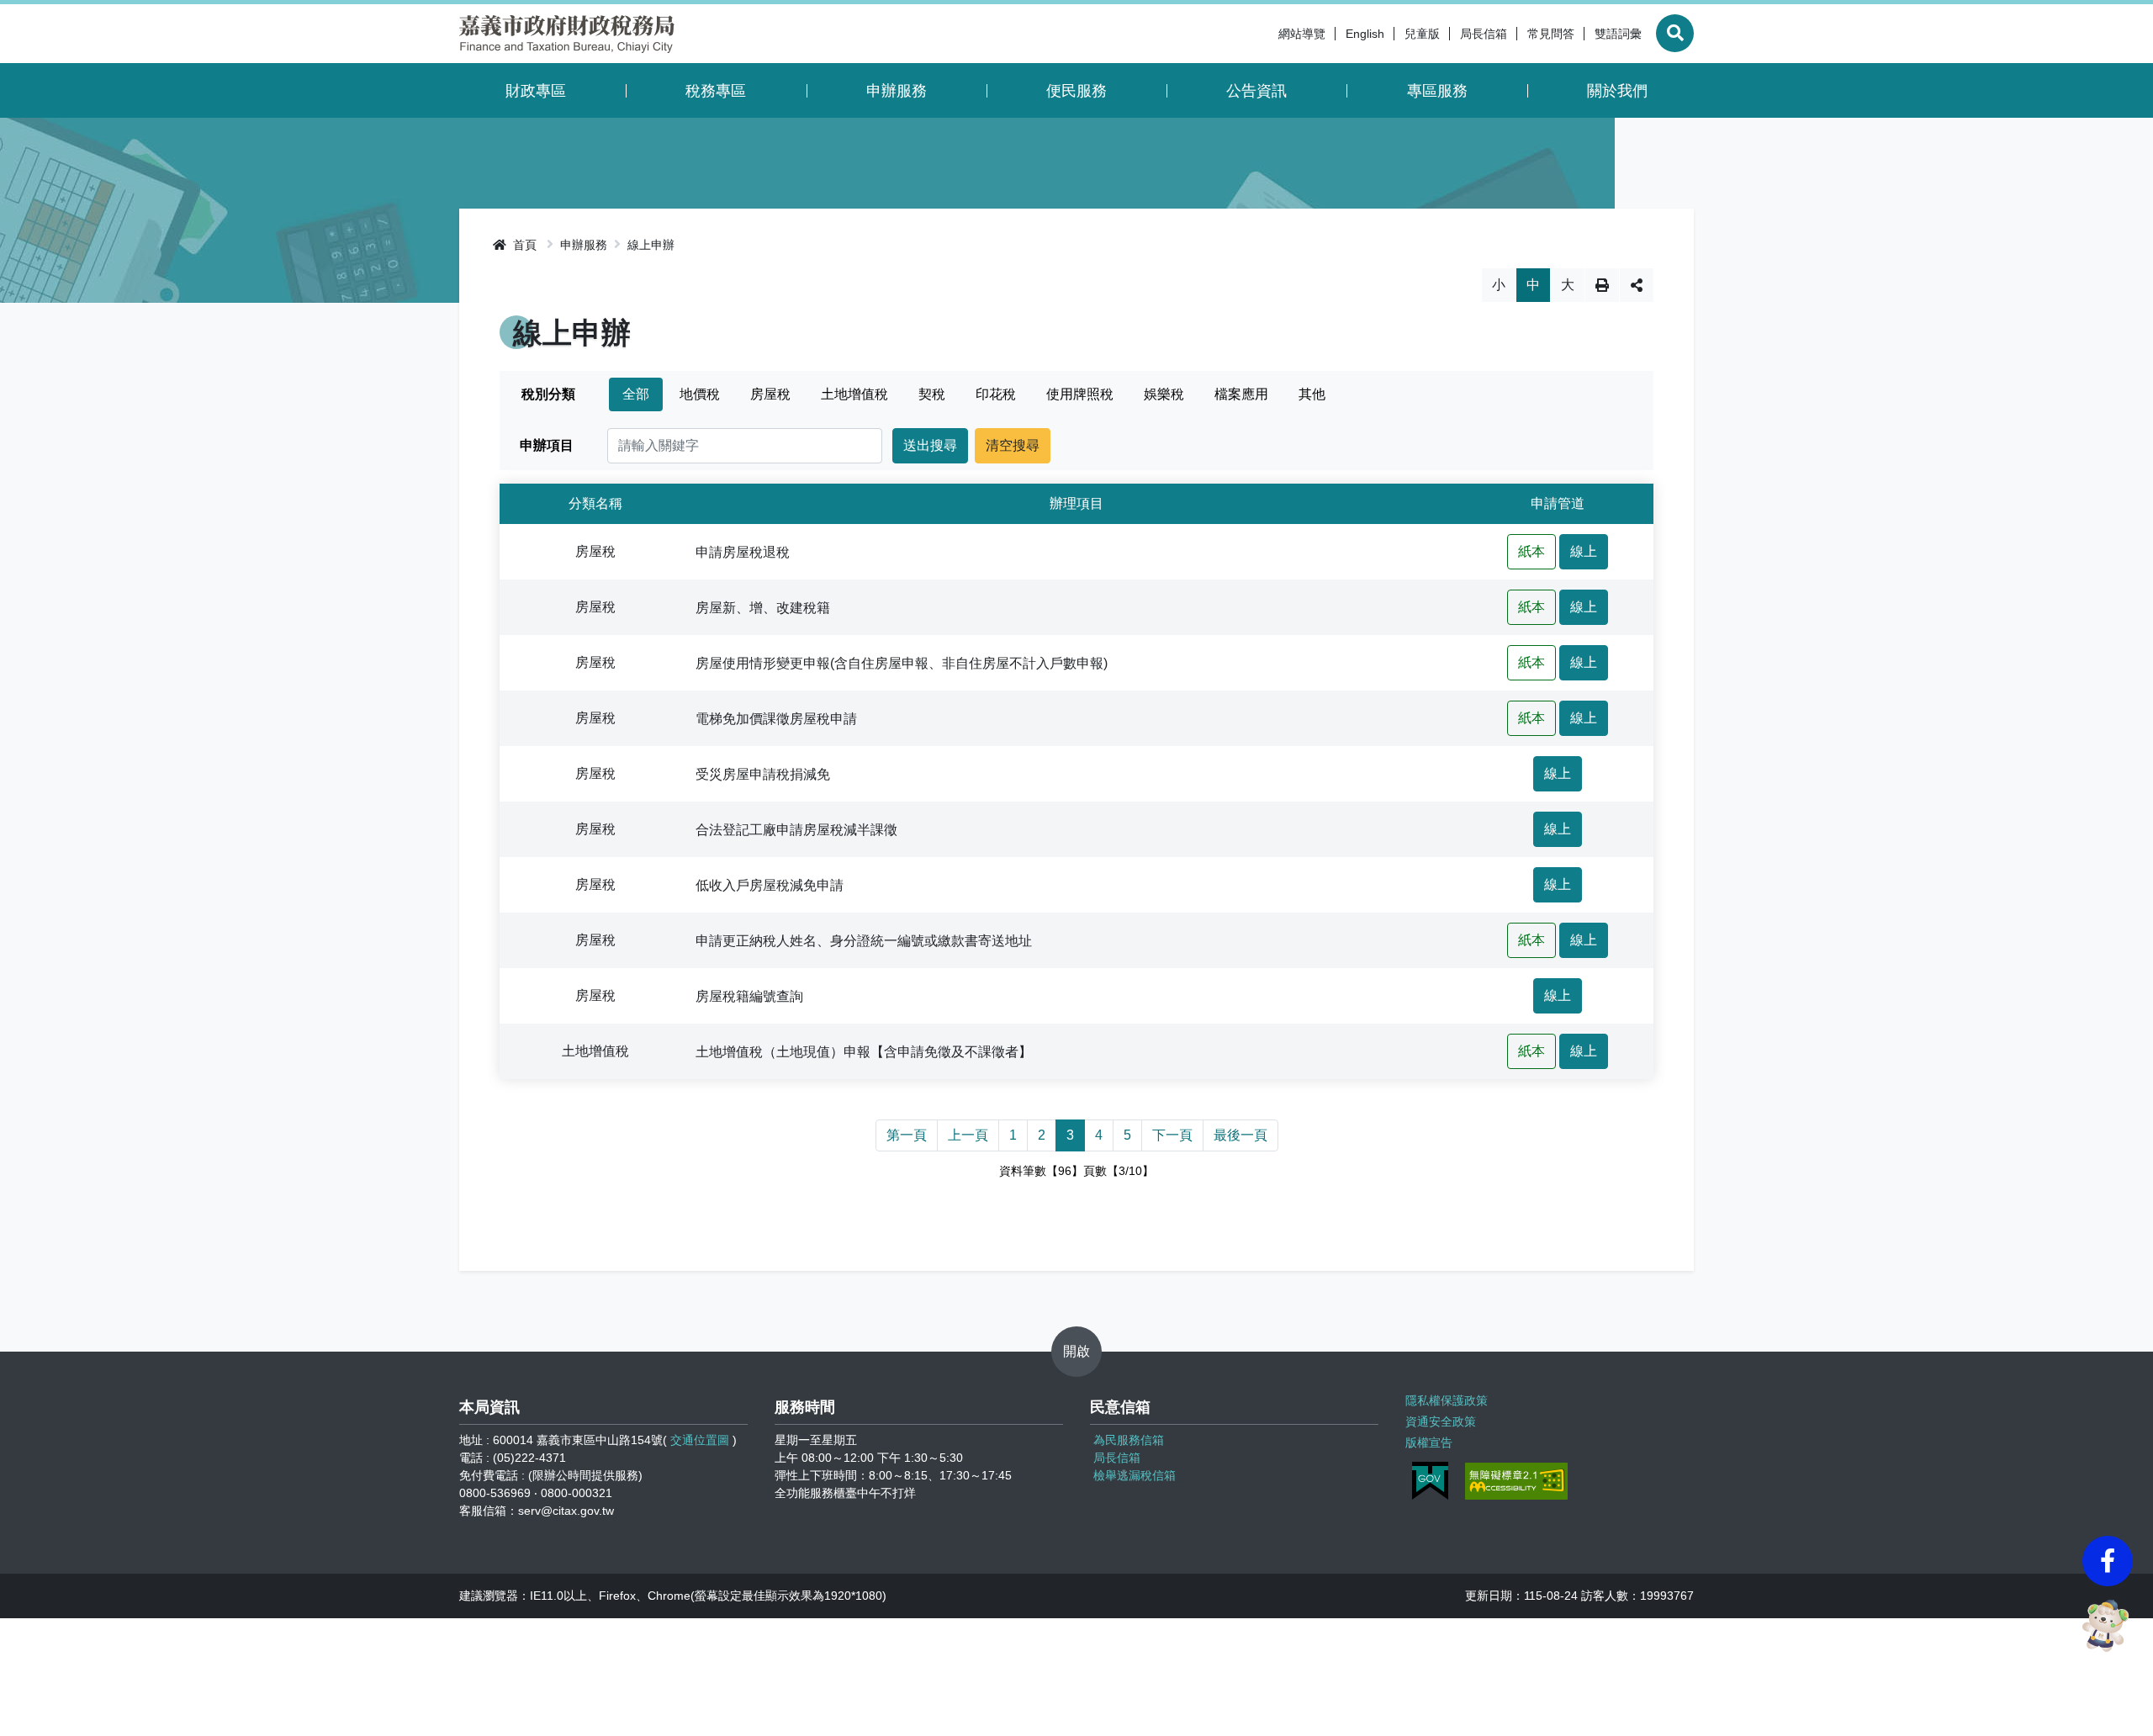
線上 (1584, 551)
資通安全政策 (1441, 1421)
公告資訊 (1256, 91)
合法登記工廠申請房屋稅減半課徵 (796, 829)
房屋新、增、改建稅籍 (763, 607)
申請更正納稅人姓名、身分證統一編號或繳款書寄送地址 (864, 940)
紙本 (1531, 551)
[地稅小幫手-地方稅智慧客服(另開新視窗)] (2108, 1626)
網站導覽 (1302, 34)
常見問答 (1551, 34)
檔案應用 (1241, 394)
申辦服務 (897, 91)
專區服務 (1437, 91)
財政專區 (536, 91)
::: (1263, 34)
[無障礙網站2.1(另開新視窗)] (1516, 1481)
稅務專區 (716, 91)
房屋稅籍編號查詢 (749, 995)
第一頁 (907, 1135)
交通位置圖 (700, 1440)
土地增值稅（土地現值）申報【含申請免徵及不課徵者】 (864, 1051)
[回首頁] (567, 34)
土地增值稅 (854, 394)
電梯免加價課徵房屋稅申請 (776, 718)
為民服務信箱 (1129, 1440)
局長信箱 (1484, 34)
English (1365, 34)
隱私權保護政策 (1447, 1400)
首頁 (523, 245)
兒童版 (1422, 34)
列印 (1602, 285)
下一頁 (1172, 1135)
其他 (1312, 394)
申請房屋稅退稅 (743, 551)
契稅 (932, 394)
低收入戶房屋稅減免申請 (770, 884)
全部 (636, 394)
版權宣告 (1429, 1442)
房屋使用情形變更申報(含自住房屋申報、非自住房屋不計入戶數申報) (902, 662)
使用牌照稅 (1080, 394)
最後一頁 (1240, 1135)
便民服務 (1076, 91)
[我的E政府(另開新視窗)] (1430, 1481)
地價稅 (700, 394)
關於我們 (1617, 91)
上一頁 (968, 1135)
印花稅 (996, 394)
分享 (1637, 285)
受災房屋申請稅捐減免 (763, 773)
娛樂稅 (1164, 394)
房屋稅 (770, 394)
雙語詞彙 (1618, 34)
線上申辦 (651, 245)
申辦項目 (547, 445)
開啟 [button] (1076, 1351)
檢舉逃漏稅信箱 (1135, 1475)
